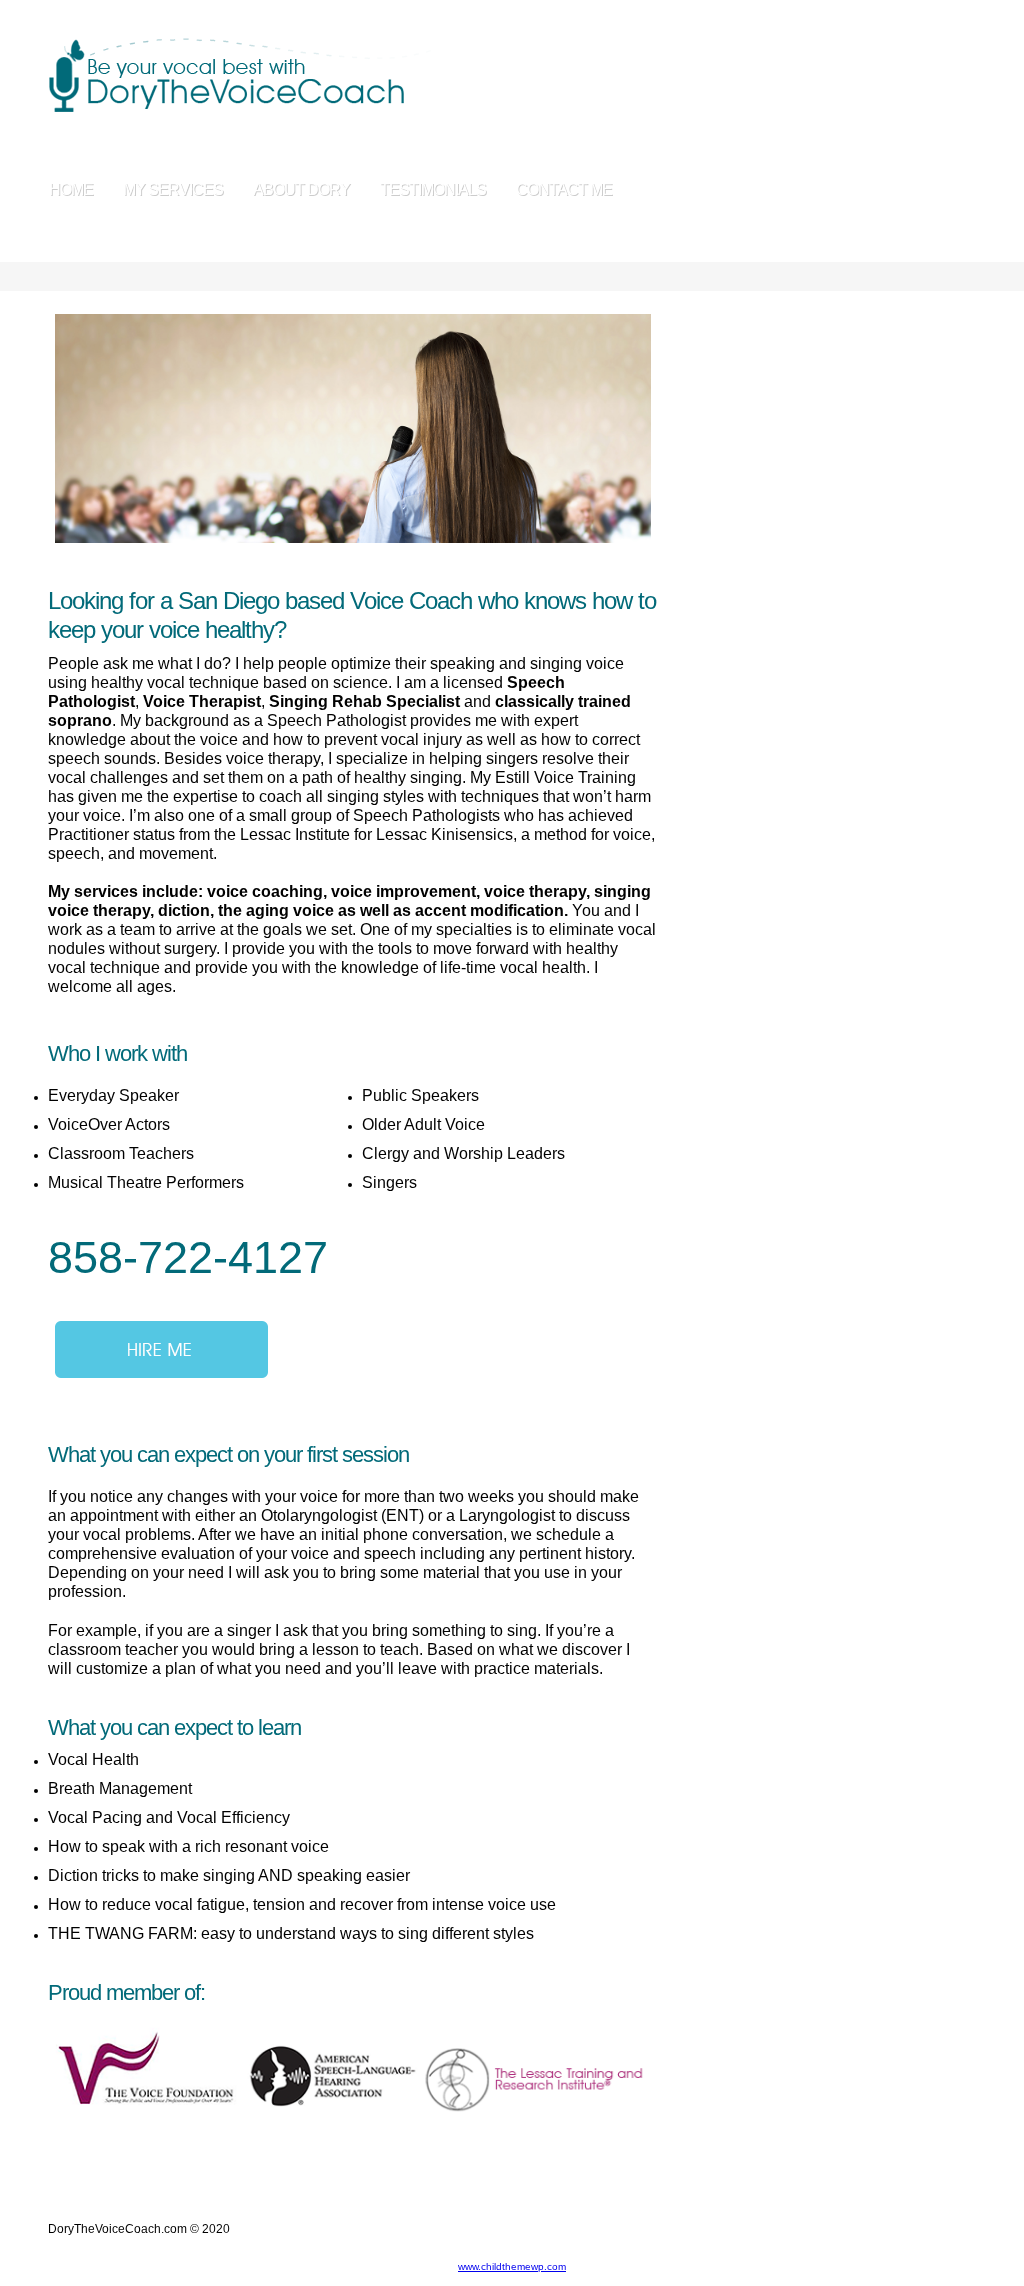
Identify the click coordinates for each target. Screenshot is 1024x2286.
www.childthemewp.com (512, 2266)
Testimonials (433, 189)
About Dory (301, 189)
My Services (173, 189)
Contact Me (564, 189)
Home (71, 189)
